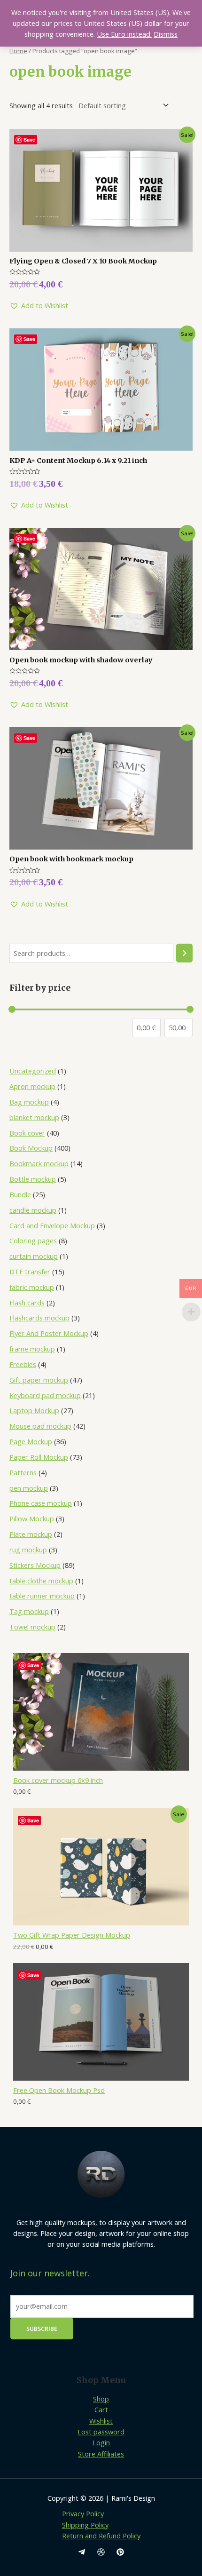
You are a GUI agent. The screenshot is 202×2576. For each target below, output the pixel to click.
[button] (39, 306)
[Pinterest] (120, 2552)
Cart (101, 2409)
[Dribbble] (101, 2552)
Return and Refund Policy (101, 2536)
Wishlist (101, 2421)
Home (18, 51)
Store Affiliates (101, 2454)
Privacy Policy (83, 2513)
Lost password (101, 2432)
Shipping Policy (85, 2525)
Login (101, 2442)
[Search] (184, 953)
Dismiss (166, 34)
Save (33, 1665)
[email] (82, 2552)
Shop (101, 2399)
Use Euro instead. (124, 34)
